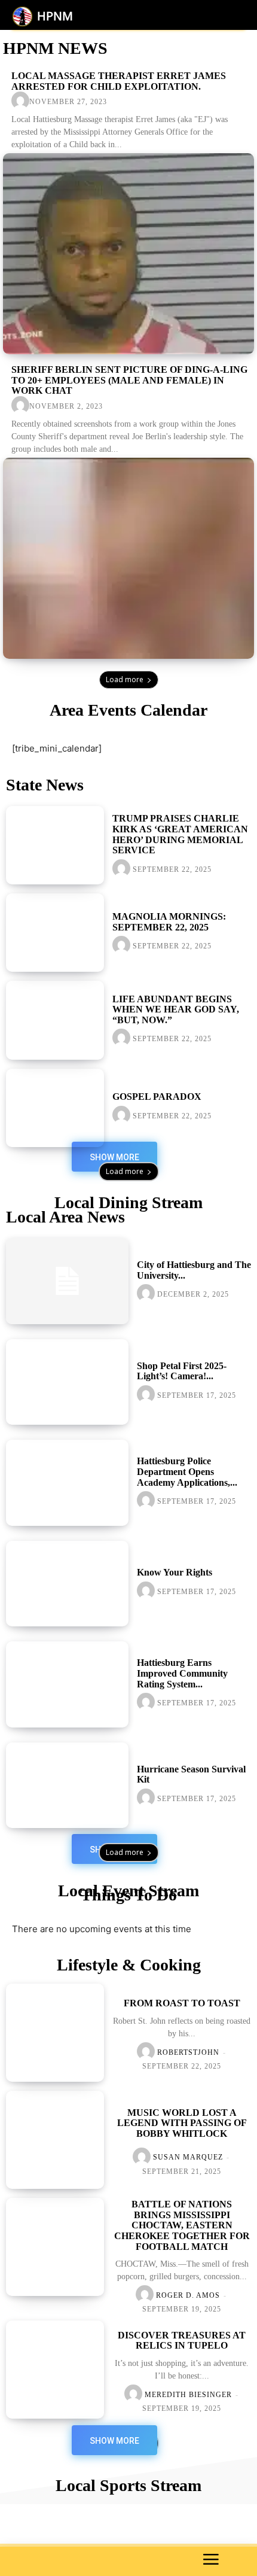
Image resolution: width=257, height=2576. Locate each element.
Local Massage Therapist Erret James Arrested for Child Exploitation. (119, 81)
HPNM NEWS (55, 48)
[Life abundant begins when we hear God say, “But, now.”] (55, 1020)
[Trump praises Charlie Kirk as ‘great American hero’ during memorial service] (55, 845)
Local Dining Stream (128, 1202)
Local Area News (65, 1217)
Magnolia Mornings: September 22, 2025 (169, 922)
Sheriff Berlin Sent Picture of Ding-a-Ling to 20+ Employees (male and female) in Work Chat (129, 380)
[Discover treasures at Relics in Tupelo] (55, 2370)
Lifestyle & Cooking (129, 1965)
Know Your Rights (175, 1572)
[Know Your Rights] (67, 1584)
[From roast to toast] (55, 2033)
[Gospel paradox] (55, 1108)
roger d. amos (188, 2295)
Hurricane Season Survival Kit (191, 1774)
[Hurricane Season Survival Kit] (67, 1786)
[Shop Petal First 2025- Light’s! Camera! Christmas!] (67, 1382)
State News (45, 785)
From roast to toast (182, 2003)
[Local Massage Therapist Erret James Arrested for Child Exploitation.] (128, 254)
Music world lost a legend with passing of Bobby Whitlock (182, 2123)
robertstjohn (188, 2052)
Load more (125, 679)
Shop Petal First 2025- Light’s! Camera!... (182, 1371)
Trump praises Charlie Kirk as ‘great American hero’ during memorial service (180, 834)
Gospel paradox (157, 1097)
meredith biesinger (188, 2395)
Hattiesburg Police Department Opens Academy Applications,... (187, 1471)
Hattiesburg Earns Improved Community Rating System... (182, 1673)
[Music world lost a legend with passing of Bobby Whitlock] (55, 2140)
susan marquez (188, 2157)
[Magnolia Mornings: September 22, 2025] (55, 933)
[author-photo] (20, 101)
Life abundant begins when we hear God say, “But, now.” (176, 1009)
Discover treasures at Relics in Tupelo (182, 2341)
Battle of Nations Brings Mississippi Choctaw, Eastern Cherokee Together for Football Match (182, 2225)
